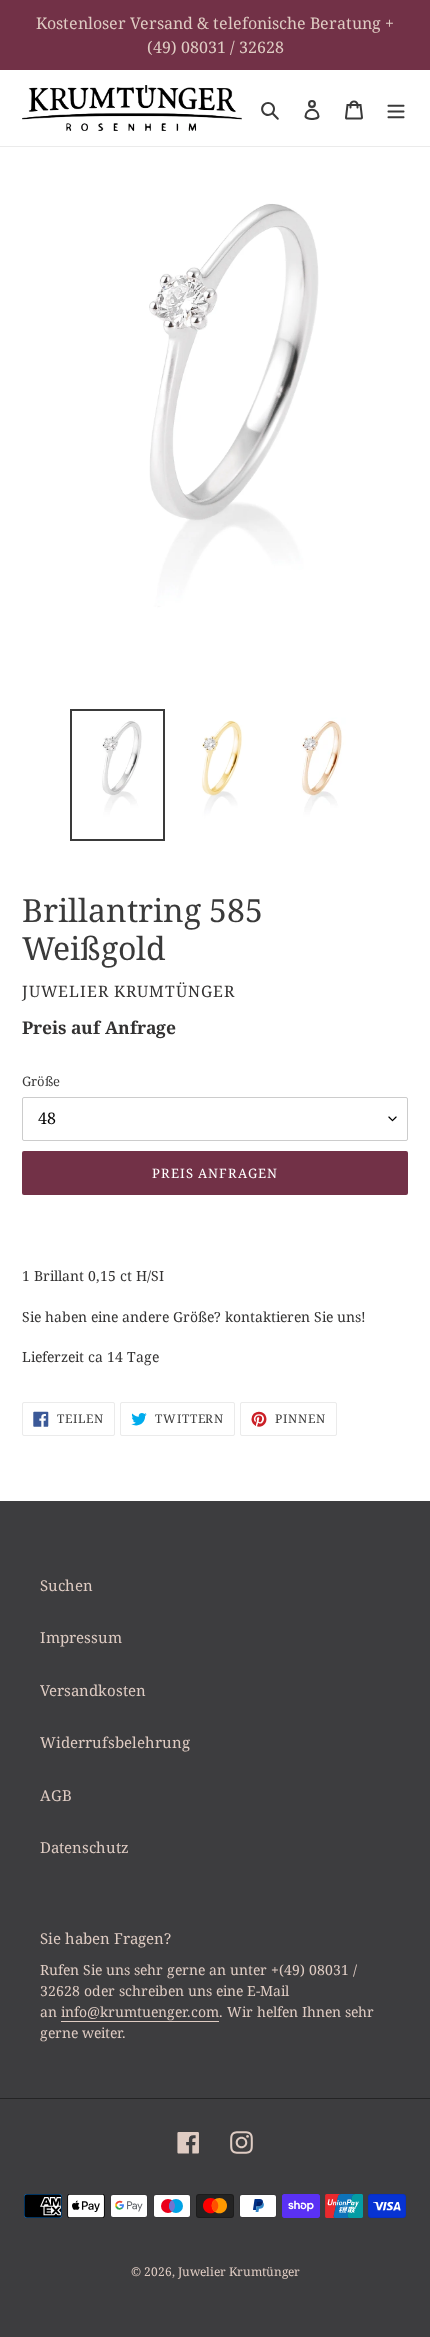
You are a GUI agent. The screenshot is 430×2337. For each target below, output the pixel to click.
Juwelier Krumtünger (239, 2271)
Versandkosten (93, 1690)
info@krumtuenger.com (140, 2011)
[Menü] (396, 108)
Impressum (81, 1637)
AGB (56, 1795)
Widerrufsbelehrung (115, 1742)
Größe (41, 1081)
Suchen (66, 1585)
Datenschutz (84, 1847)
